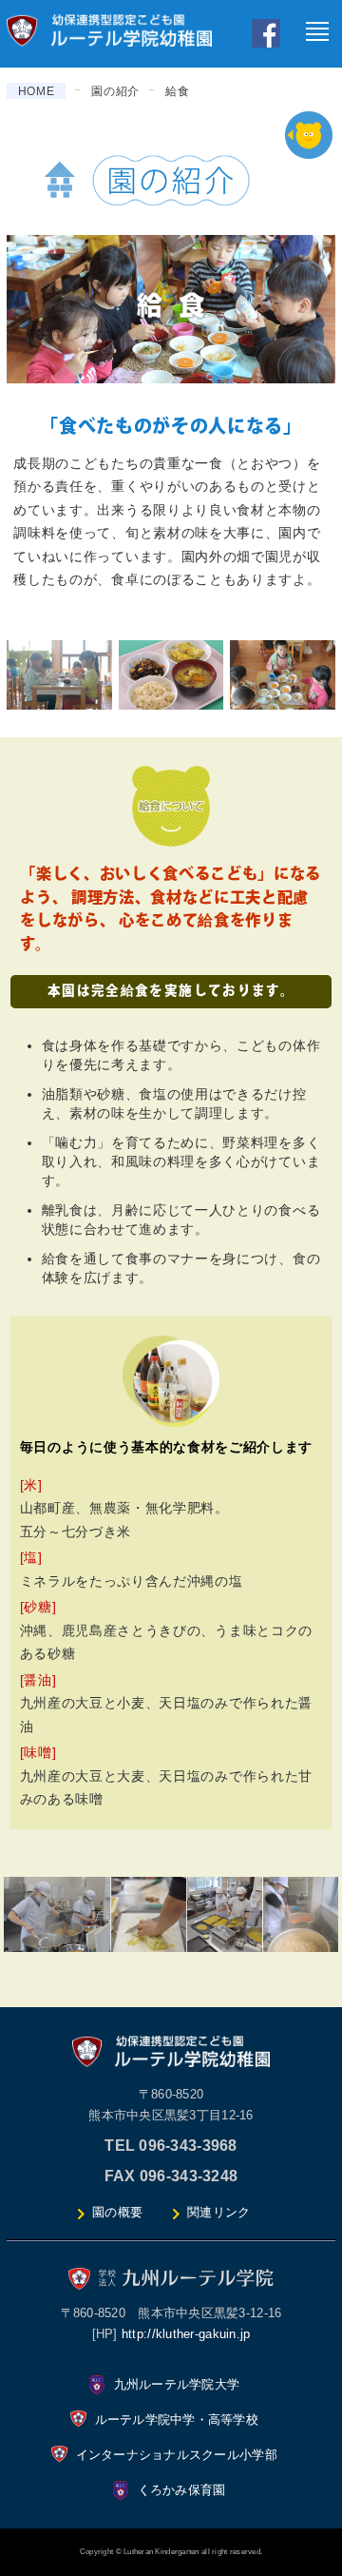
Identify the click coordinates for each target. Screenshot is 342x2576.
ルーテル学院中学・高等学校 (177, 2420)
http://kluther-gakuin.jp (186, 2334)
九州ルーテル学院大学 (177, 2384)
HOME (37, 91)
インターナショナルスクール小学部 (177, 2455)
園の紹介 (115, 91)
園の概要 (117, 2212)
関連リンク (218, 2212)
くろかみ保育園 (182, 2490)
